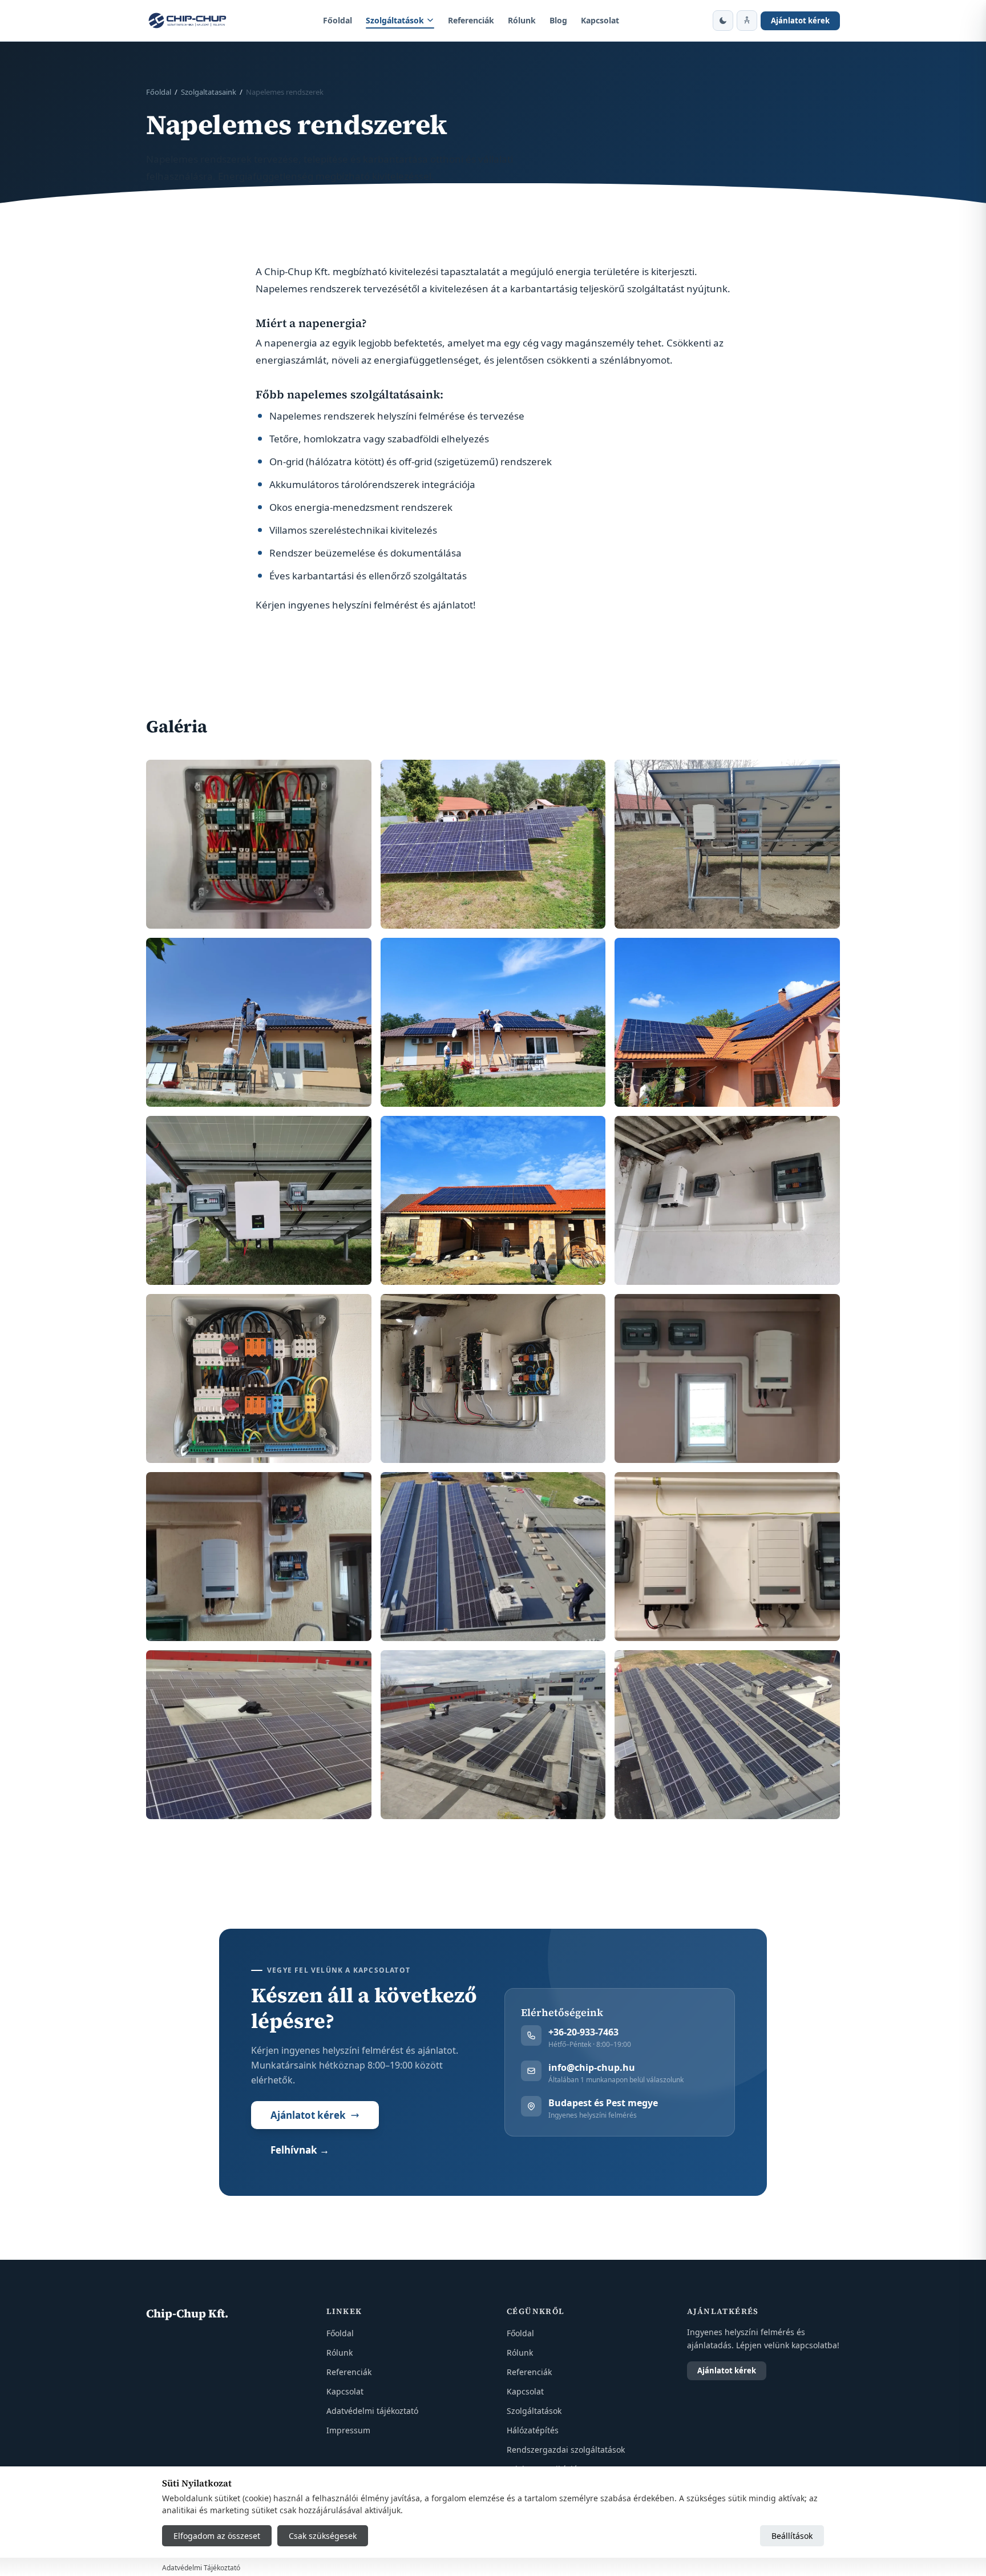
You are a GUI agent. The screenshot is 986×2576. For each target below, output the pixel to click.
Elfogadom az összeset (217, 2536)
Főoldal (338, 20)
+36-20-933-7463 (583, 2032)
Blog (558, 20)
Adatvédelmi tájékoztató (372, 2411)
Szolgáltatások (395, 20)
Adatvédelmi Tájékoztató (201, 2568)
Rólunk (522, 20)
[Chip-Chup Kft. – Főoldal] (188, 21)
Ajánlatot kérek (800, 21)
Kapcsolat (600, 20)
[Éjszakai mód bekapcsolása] (723, 21)
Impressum (348, 2430)
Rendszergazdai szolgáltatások (566, 2450)
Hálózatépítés (533, 2430)
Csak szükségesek (323, 2536)
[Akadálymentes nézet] (747, 21)
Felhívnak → (300, 2150)
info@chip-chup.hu (592, 2067)
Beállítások (792, 2536)
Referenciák (471, 20)
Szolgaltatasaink (209, 92)
